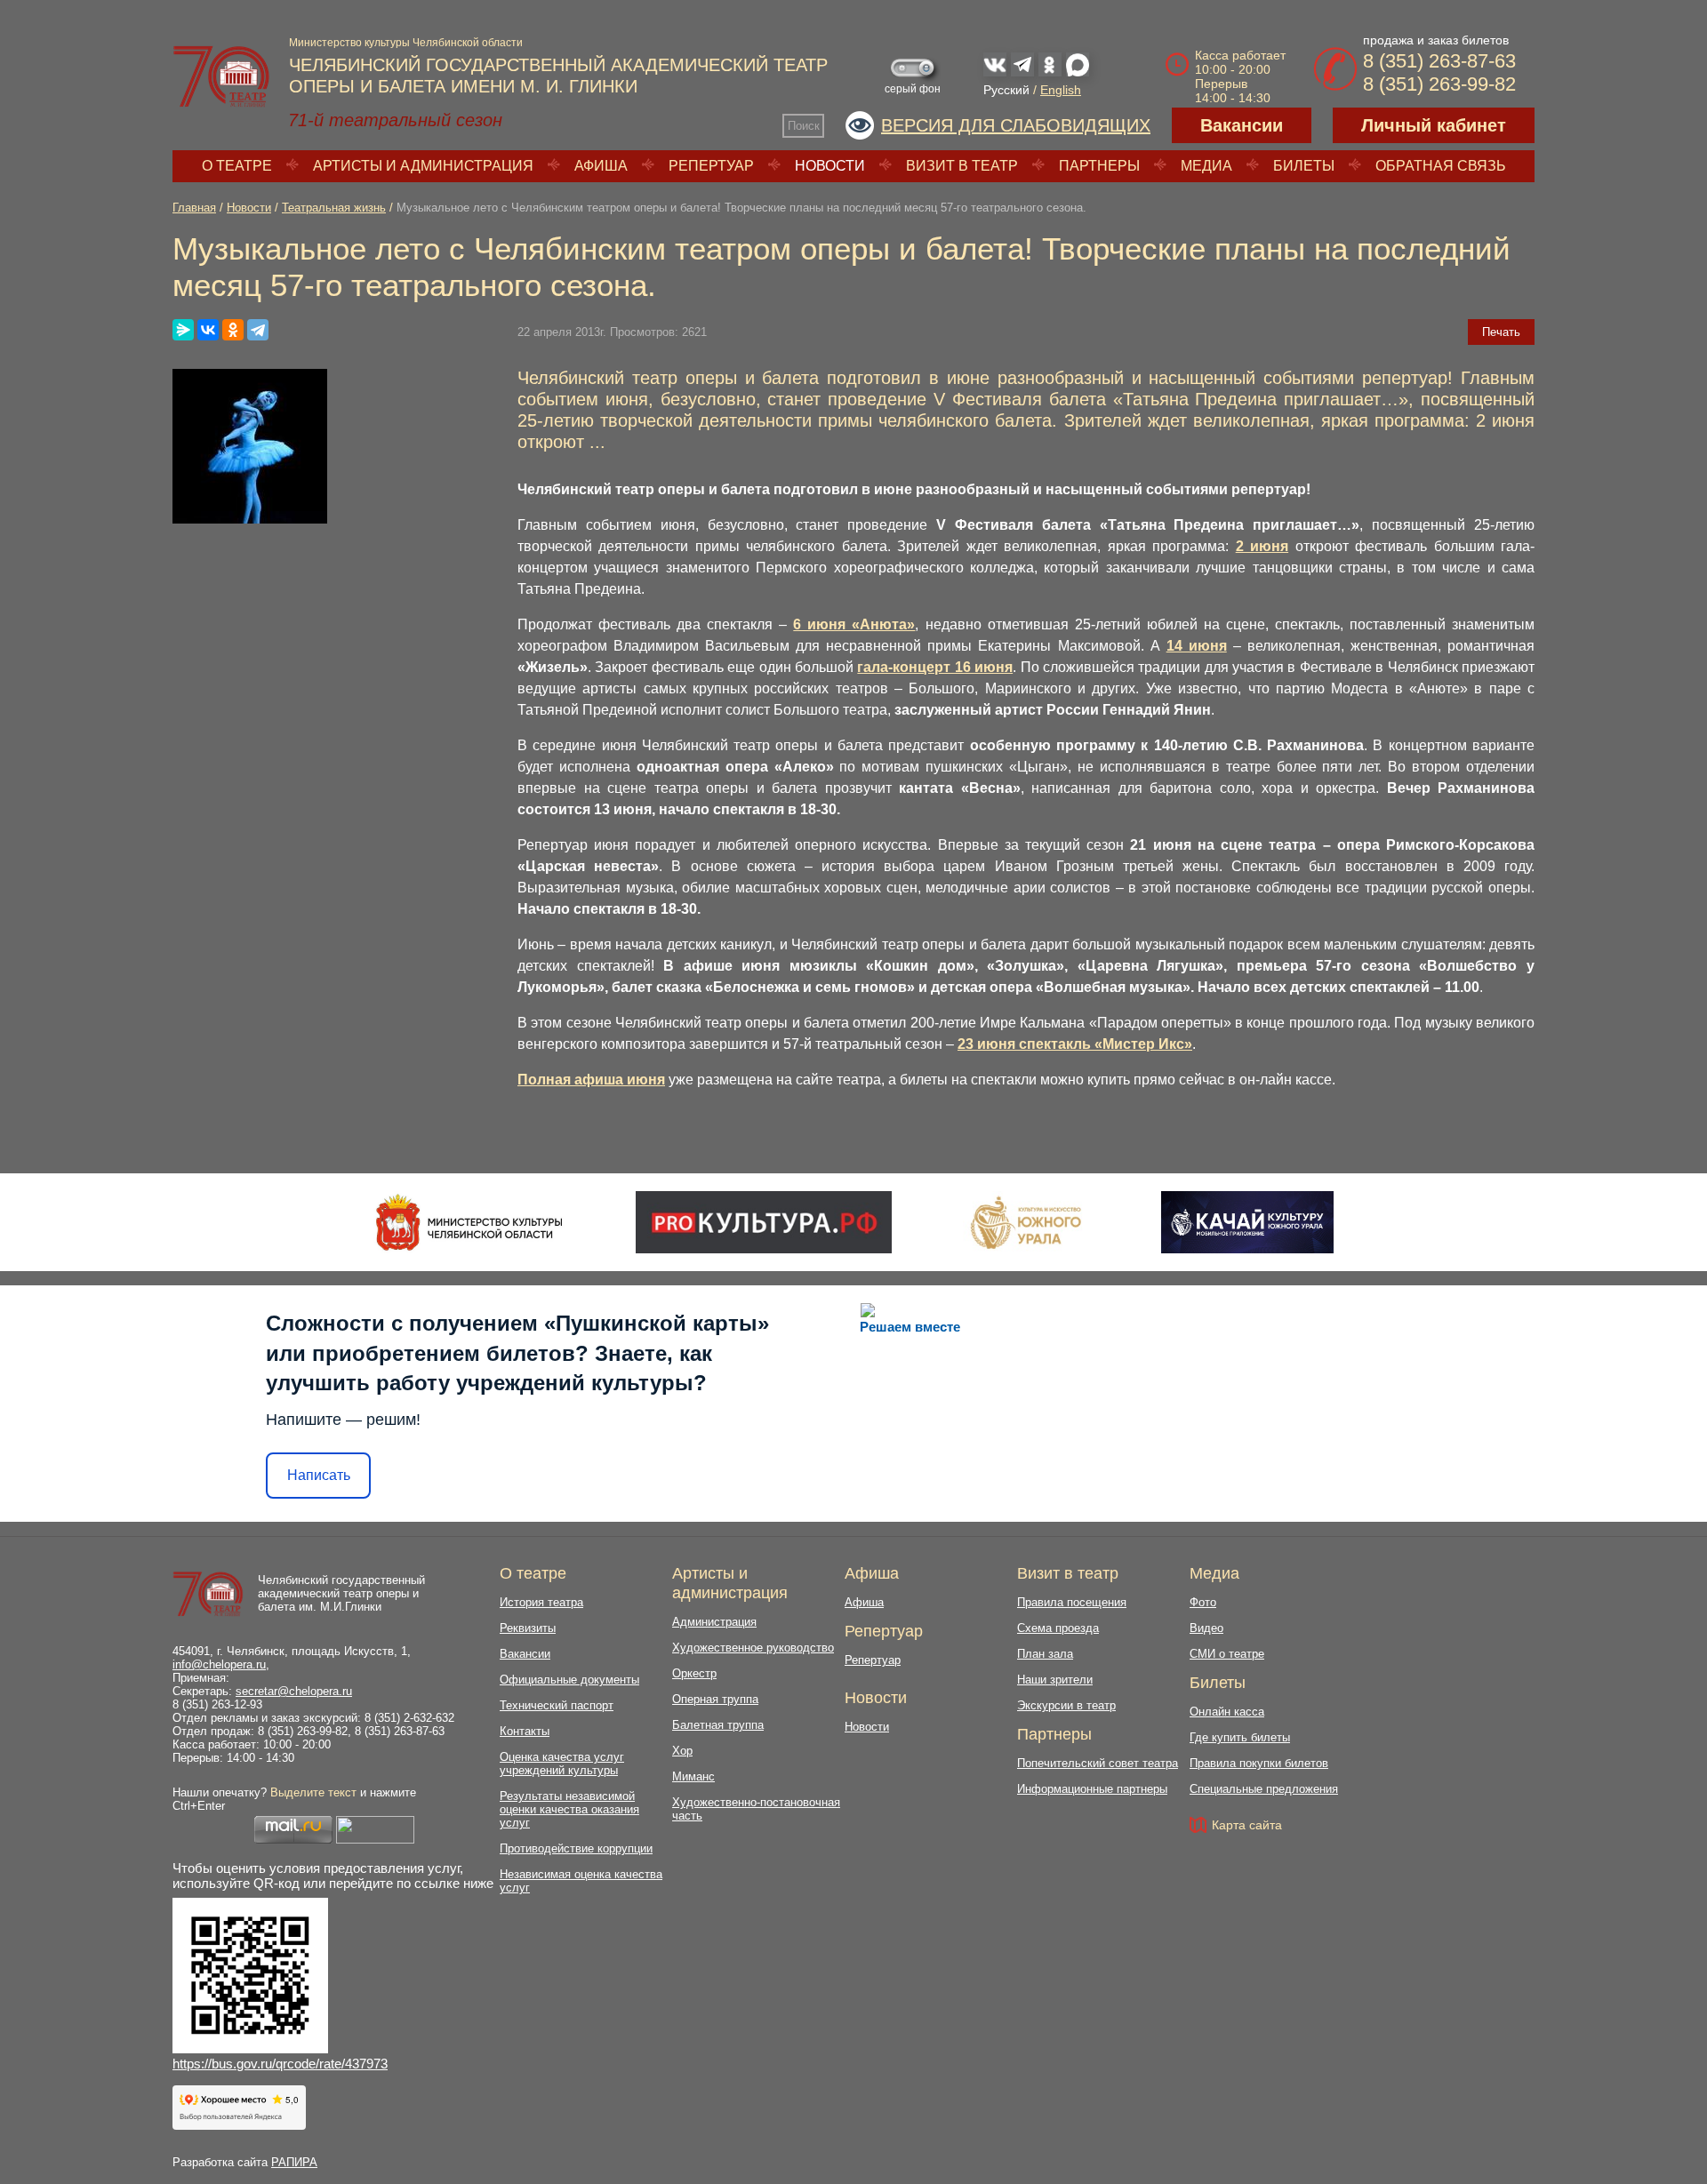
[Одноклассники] (233, 330)
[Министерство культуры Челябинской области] (469, 1222)
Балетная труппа (718, 1725)
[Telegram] (258, 330)
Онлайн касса (1227, 1712)
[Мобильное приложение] (1247, 1222)
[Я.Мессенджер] (183, 330)
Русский (1006, 90)
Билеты (1304, 166)
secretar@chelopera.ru (294, 1691)
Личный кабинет (1434, 125)
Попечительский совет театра (1098, 1763)
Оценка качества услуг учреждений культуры (562, 1764)
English (1061, 90)
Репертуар (711, 166)
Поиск (804, 126)
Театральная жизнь (334, 208)
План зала (1045, 1654)
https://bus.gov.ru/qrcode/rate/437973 (280, 2064)
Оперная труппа (715, 1699)
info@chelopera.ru (219, 1664)
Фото (1203, 1602)
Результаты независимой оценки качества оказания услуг (569, 1809)
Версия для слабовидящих (1016, 125)
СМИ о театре (1227, 1654)
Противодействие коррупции (576, 1848)
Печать (1501, 332)
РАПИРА (294, 2162)
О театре (237, 166)
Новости (830, 166)
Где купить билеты (1240, 1737)
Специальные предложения (1264, 1789)
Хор (682, 1751)
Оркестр (694, 1673)
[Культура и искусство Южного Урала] (1027, 1222)
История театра (541, 1602)
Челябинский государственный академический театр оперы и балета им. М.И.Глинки (341, 1593)
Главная (194, 208)
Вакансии (1242, 125)
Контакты (525, 1731)
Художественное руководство (753, 1648)
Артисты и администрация (423, 166)
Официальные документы (569, 1680)
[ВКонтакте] (208, 330)
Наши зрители (1055, 1680)
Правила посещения (1072, 1602)
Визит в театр (962, 166)
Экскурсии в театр (1066, 1705)
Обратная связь (1441, 166)
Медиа (1206, 166)
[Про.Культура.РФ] (764, 1222)
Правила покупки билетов (1259, 1763)
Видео (1206, 1628)
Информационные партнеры (1092, 1789)
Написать (319, 1475)
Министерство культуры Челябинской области (406, 43)
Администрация (714, 1622)
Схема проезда (1058, 1628)
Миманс (693, 1776)
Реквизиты (528, 1628)
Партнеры (1099, 166)
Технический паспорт (557, 1705)
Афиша (601, 166)
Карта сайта (1247, 1825)
